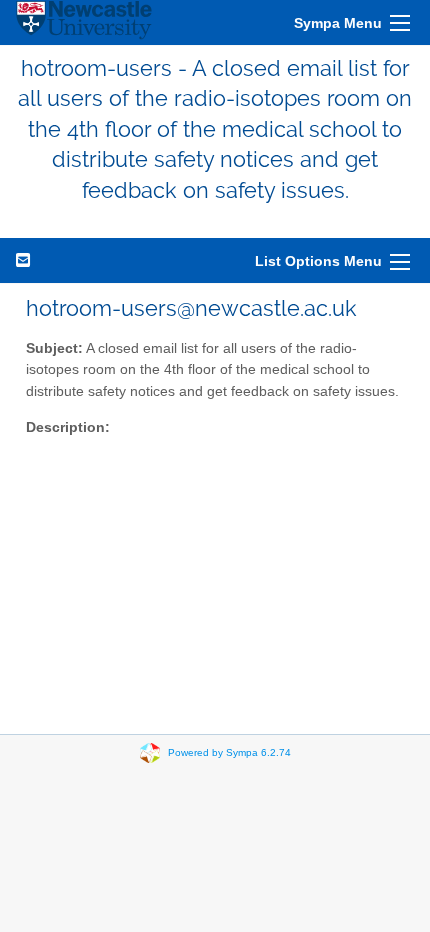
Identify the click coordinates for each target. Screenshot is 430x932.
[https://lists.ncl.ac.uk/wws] (84, 22)
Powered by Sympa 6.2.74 (229, 752)
